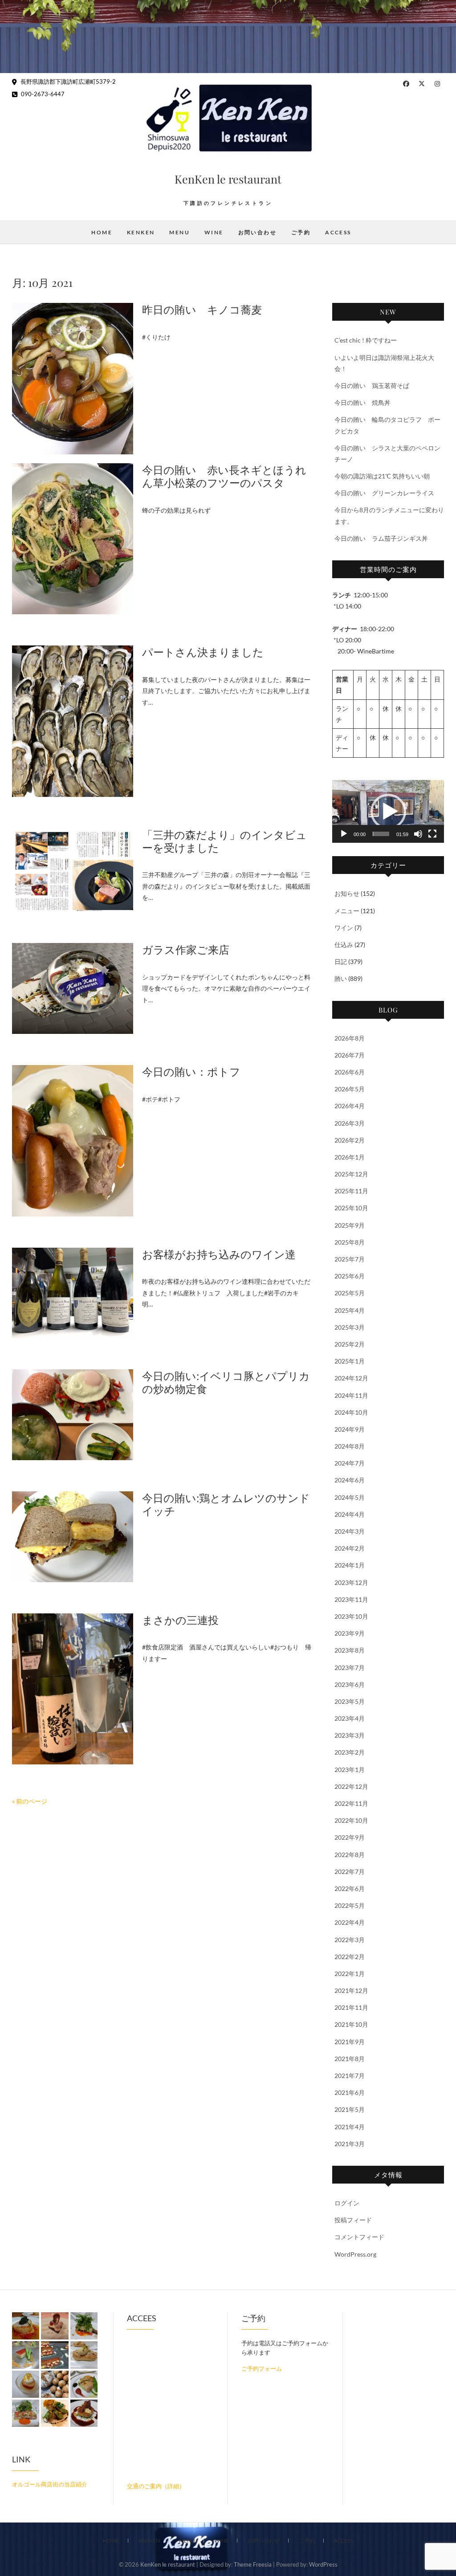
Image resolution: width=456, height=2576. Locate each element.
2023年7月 (350, 1668)
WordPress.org (355, 2254)
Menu (179, 232)
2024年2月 (350, 1548)
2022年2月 (350, 1957)
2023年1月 (350, 1770)
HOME (102, 232)
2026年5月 (350, 1089)
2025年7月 (350, 1259)
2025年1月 (350, 1361)
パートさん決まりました (203, 652)
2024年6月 (350, 1480)
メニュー (347, 911)
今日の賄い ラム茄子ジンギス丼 (381, 538)
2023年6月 (350, 1684)
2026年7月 (350, 1055)
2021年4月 (350, 2127)
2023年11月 (351, 1599)
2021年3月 (350, 2144)
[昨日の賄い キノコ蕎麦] (73, 378)
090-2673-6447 (42, 94)
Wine (214, 232)
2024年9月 (350, 1429)
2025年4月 (350, 1310)
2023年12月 (351, 1582)
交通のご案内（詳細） (156, 2486)
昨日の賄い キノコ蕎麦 (202, 309)
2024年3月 (350, 1531)
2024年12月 (351, 1378)
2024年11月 (351, 1395)
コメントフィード (359, 2237)
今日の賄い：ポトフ (191, 1071)
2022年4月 (350, 1922)
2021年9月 (350, 2042)
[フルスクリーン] (432, 834)
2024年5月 (350, 1497)
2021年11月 (351, 2007)
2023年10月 (351, 1616)
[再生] (344, 834)
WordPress (323, 2564)
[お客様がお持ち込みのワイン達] (73, 1293)
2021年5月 (350, 2109)
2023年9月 (350, 1633)
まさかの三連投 (180, 1620)
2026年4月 (350, 1106)
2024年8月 (350, 1446)
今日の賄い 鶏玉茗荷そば (372, 386)
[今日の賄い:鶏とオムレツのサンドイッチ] (73, 1537)
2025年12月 (351, 1174)
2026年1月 (350, 1157)
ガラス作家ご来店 (186, 949)
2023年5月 (350, 1701)
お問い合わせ (257, 232)
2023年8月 (350, 1650)
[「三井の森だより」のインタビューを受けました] (73, 870)
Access (338, 232)
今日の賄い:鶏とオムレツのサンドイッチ (226, 1504)
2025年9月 (350, 1225)
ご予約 (301, 232)
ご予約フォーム (262, 2368)
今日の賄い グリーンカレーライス (384, 493)
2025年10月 (351, 1208)
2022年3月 (350, 1940)
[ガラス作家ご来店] (73, 988)
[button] (388, 812)
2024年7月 (350, 1463)
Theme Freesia (253, 2564)
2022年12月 (351, 1786)
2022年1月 (350, 1974)
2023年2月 (350, 1752)
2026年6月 (350, 1072)
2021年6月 (350, 2092)
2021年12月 (351, 1990)
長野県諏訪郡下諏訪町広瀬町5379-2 (67, 82)
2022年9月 (350, 1837)
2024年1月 (350, 1565)
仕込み (344, 945)
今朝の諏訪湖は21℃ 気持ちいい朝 (382, 476)
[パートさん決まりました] (73, 721)
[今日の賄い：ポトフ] (73, 1141)
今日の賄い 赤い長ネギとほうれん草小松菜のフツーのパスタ (224, 476)
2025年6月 (350, 1276)
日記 (341, 961)
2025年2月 (350, 1344)
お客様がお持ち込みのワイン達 (219, 1254)
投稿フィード (353, 2220)
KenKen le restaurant (228, 179)
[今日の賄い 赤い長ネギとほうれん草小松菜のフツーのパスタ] (73, 539)
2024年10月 (351, 1412)
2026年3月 (350, 1123)
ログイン (347, 2203)
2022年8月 (350, 1855)
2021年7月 (350, 2076)
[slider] (381, 834)
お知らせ (347, 893)
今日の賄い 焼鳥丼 (362, 402)
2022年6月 (350, 1888)
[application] (388, 811)
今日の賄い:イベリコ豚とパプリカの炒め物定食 (226, 1382)
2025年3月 (350, 1327)
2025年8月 (350, 1242)
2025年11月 (351, 1191)
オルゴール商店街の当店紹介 (50, 2484)
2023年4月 (350, 1718)
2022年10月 (351, 1820)
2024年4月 (350, 1514)
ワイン (344, 928)
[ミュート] (418, 834)
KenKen (141, 232)
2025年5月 (350, 1293)
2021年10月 (351, 2024)
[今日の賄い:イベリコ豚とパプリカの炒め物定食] (73, 1415)
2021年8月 (350, 2059)
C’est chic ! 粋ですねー (366, 340)
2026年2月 (350, 1140)
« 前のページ (30, 1801)
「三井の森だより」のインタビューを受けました (224, 841)
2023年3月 (350, 1735)
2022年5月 (350, 1905)
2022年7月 (350, 1872)
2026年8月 (350, 1038)
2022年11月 (351, 1803)
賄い (341, 978)
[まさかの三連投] (73, 1689)
